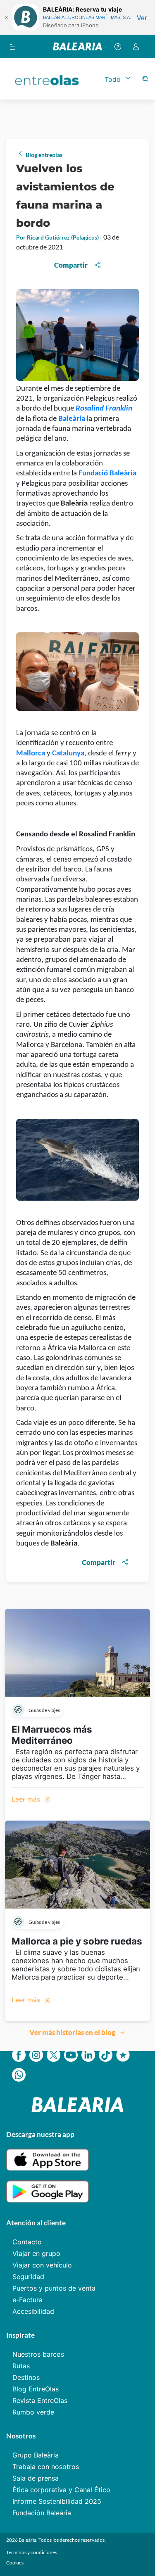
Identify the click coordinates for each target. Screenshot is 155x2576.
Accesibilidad (33, 2311)
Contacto (27, 2242)
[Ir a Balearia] (77, 46)
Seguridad (28, 2277)
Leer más (27, 1799)
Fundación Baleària (42, 2513)
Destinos (26, 2377)
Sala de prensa (36, 2478)
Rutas (21, 2366)
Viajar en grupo (36, 2253)
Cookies (15, 2563)
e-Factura (27, 2300)
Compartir (71, 265)
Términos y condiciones (32, 2552)
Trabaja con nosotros (46, 2467)
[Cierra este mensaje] (6, 17)
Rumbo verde (33, 2412)
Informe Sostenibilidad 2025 (57, 2501)
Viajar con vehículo (42, 2265)
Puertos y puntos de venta (54, 2288)
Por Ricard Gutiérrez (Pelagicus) (58, 237)
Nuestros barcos (38, 2354)
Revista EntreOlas (40, 2400)
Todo (113, 79)
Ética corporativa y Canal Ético (61, 2490)
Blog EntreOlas (36, 2389)
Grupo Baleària (36, 2455)
